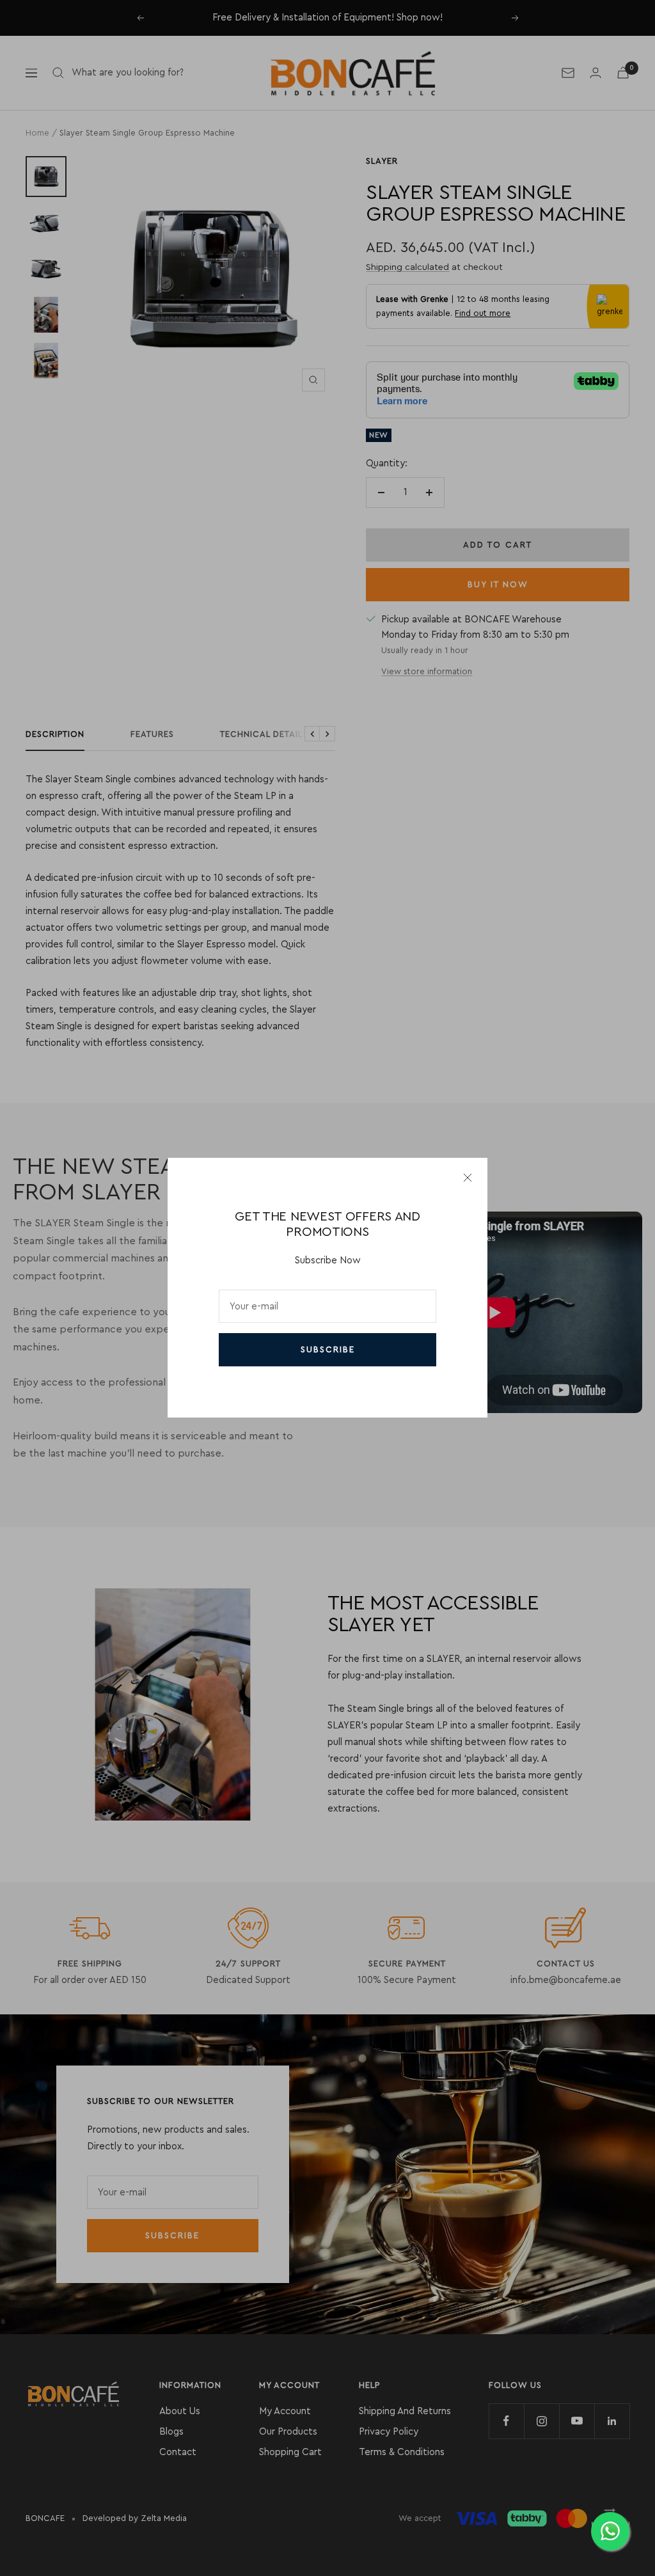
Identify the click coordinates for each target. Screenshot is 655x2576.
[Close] (468, 1178)
